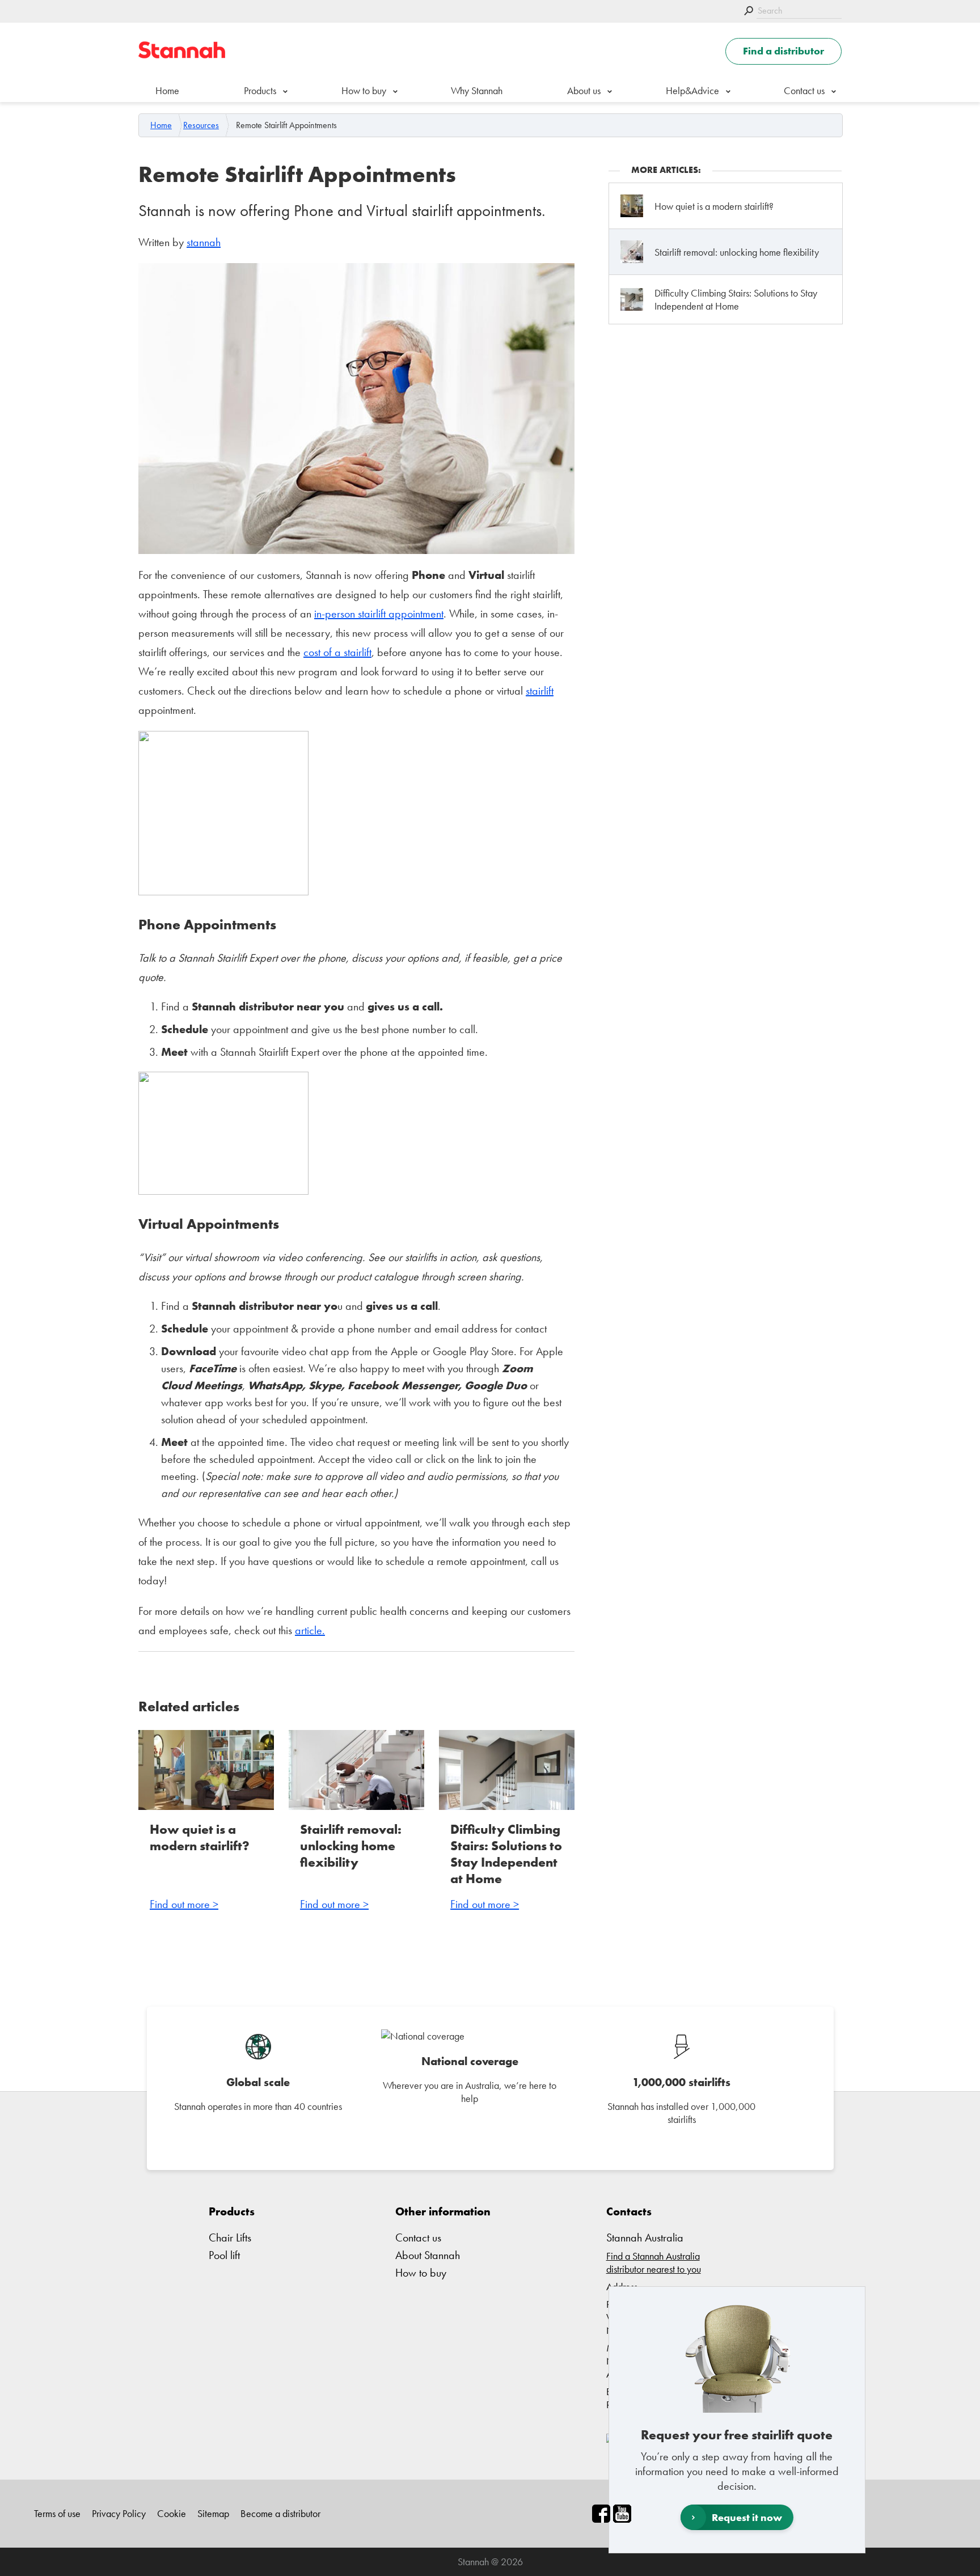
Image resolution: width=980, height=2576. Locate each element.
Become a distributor (280, 2513)
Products (260, 90)
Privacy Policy (119, 2513)
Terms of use (57, 2513)
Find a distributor (783, 51)
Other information (443, 2211)
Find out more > (184, 1904)
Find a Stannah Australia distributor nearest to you (654, 2262)
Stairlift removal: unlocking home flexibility (351, 1846)
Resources (201, 125)
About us (584, 90)
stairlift (540, 691)
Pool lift (224, 2255)
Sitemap (213, 2513)
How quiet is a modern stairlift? (200, 1838)
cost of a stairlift (337, 652)
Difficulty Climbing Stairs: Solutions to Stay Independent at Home (506, 1854)
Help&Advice (692, 90)
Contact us (804, 90)
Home (167, 90)
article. (310, 1630)
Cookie (172, 2513)
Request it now (747, 2517)
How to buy (364, 90)
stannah (204, 242)
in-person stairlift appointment (379, 614)
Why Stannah (477, 90)
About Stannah (428, 2255)
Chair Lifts (230, 2237)
